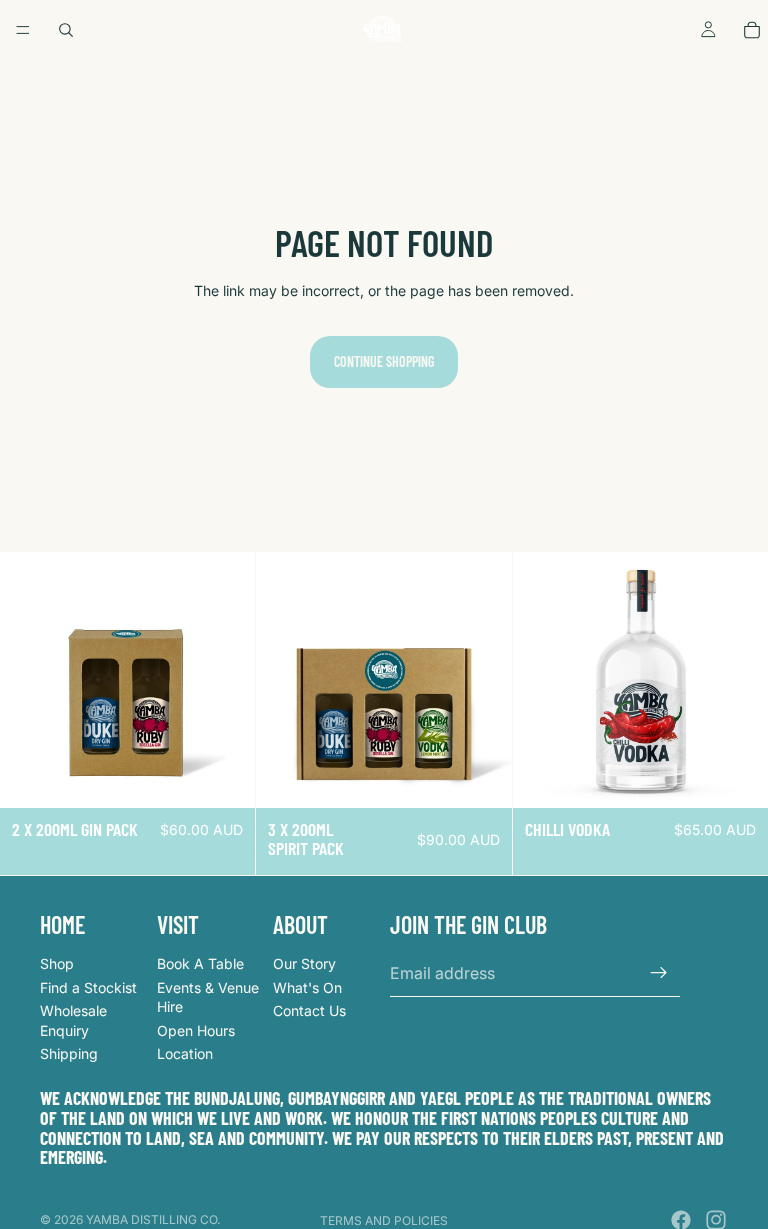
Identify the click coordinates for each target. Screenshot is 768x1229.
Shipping (69, 1054)
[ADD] (225, 777)
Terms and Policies (384, 1220)
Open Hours (196, 1030)
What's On (307, 987)
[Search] (66, 30)
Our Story (304, 963)
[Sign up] (659, 973)
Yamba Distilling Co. (153, 1219)
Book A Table (200, 963)
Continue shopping (384, 361)
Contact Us (309, 1010)
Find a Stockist (88, 987)
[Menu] (23, 30)
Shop (57, 963)
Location (185, 1054)
